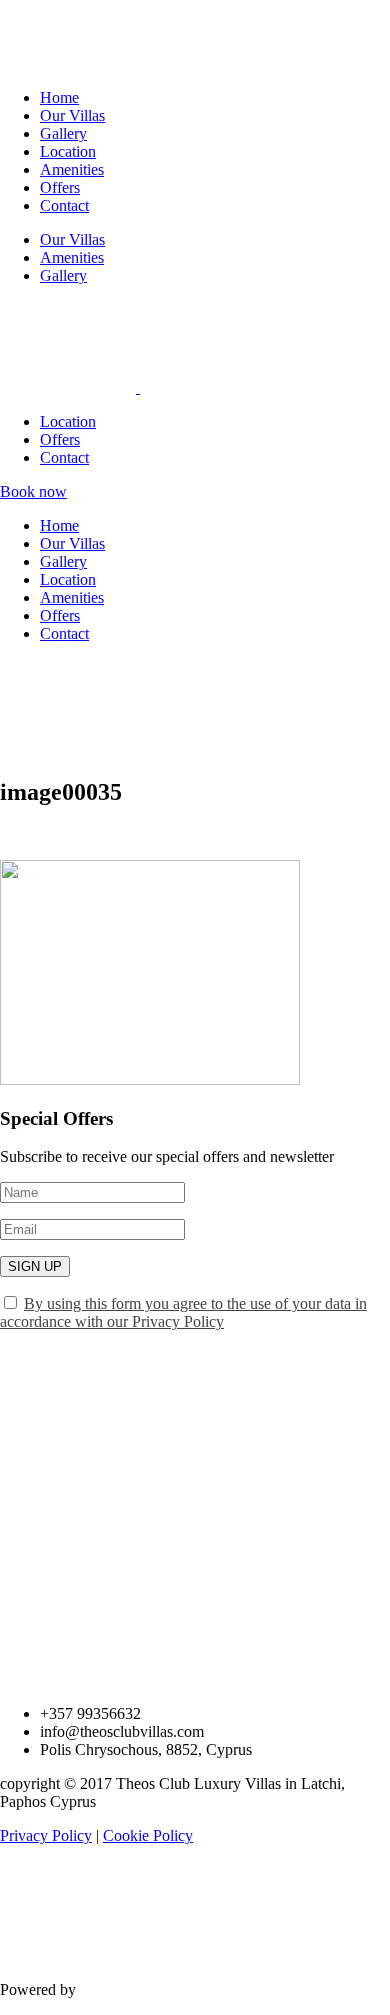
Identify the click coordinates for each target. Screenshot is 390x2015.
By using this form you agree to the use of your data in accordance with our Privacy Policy (183, 1312)
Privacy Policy (46, 1835)
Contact (64, 205)
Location (68, 151)
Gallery (63, 133)
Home (59, 97)
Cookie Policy (148, 1835)
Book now (33, 491)
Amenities (72, 169)
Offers (60, 187)
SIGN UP (35, 1266)
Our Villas (72, 115)
